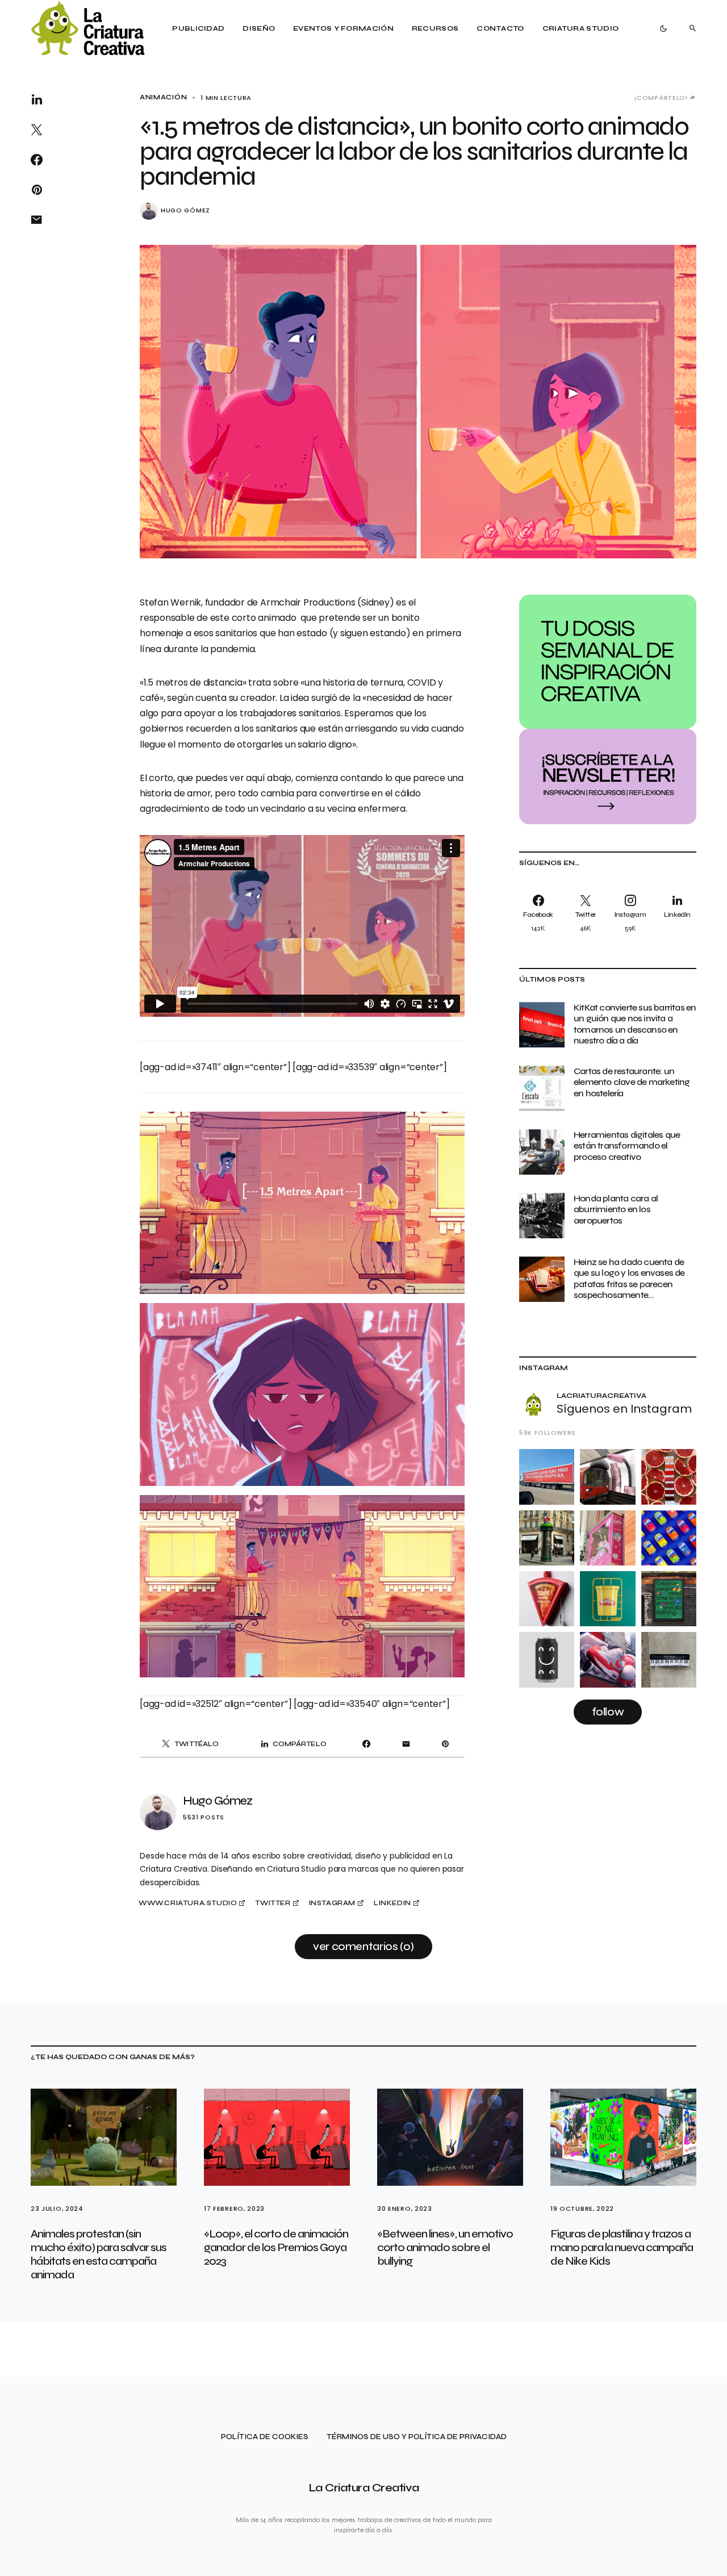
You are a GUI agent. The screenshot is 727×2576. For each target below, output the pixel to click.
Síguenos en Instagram (624, 1409)
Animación (163, 97)
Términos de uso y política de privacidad (417, 2437)
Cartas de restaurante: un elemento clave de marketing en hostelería (632, 1082)
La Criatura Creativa (364, 2488)
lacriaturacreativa (601, 1396)
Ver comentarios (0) (363, 1946)
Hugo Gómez (185, 210)
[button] (663, 28)
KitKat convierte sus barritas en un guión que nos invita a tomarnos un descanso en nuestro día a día (635, 1024)
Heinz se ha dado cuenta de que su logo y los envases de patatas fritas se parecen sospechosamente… (629, 1278)
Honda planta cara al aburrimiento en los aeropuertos (616, 1209)
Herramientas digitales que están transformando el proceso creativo (627, 1145)
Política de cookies (265, 2437)
